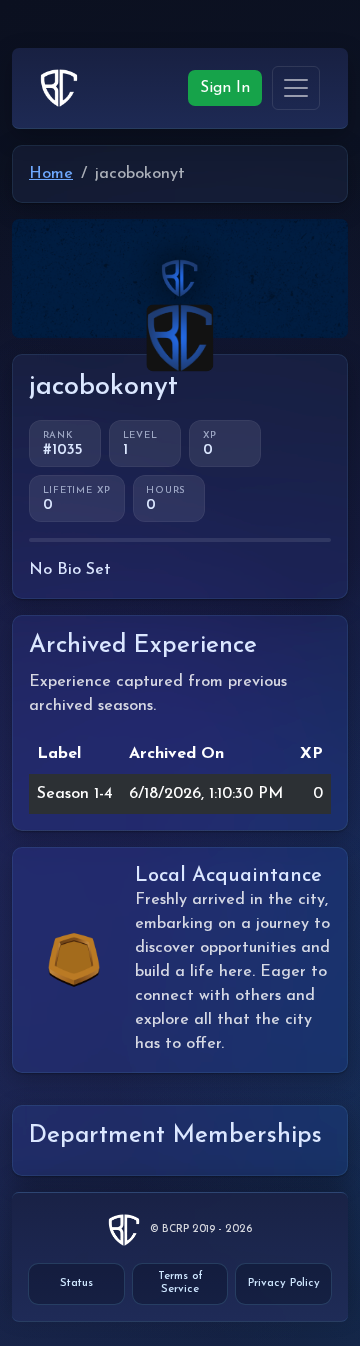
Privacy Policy (284, 1283)
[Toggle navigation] (296, 87)
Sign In (225, 88)
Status (76, 1283)
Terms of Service (180, 1283)
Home (51, 174)
